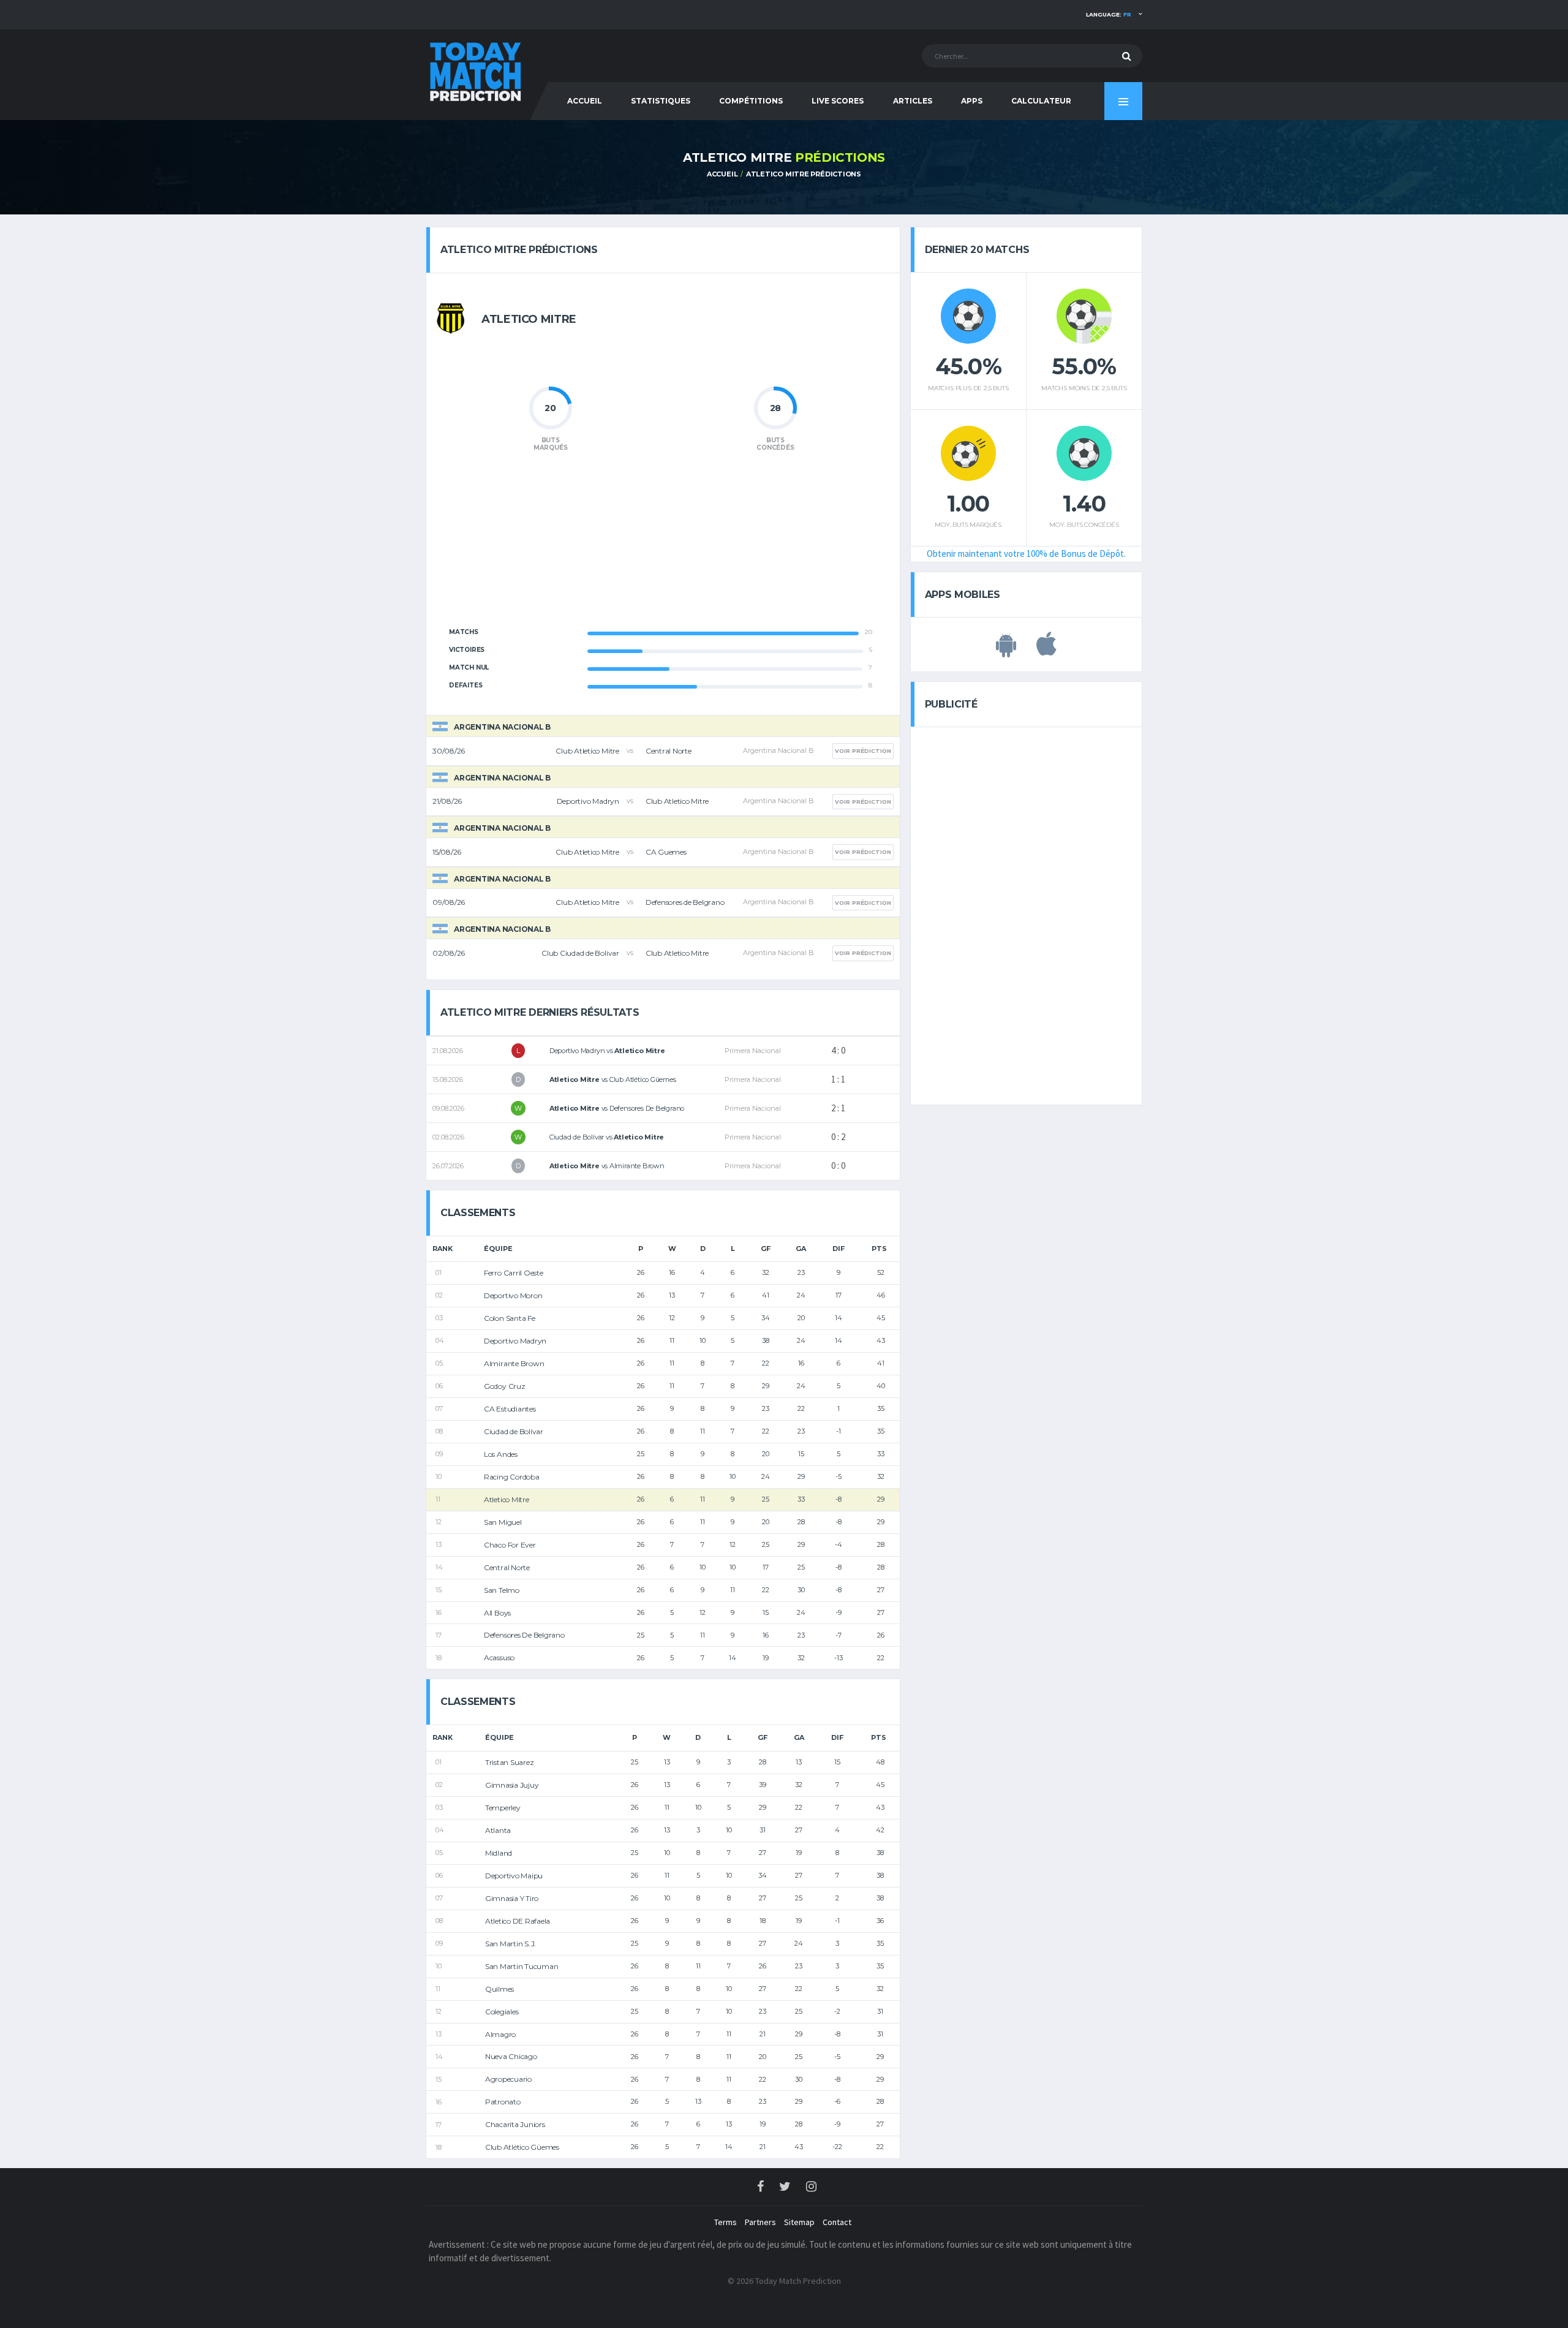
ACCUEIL (585, 101)
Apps (972, 101)
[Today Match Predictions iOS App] (1046, 651)
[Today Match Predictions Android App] (1006, 651)
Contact (837, 2222)
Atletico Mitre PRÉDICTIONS (804, 174)
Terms (726, 2222)
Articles (913, 101)
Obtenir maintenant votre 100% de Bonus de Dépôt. (1026, 554)
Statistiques (661, 101)
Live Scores (838, 101)
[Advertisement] (663, 546)
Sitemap (799, 2222)
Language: (1109, 14)
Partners (760, 2222)
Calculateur (1041, 101)
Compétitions (751, 101)
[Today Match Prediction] (475, 69)
